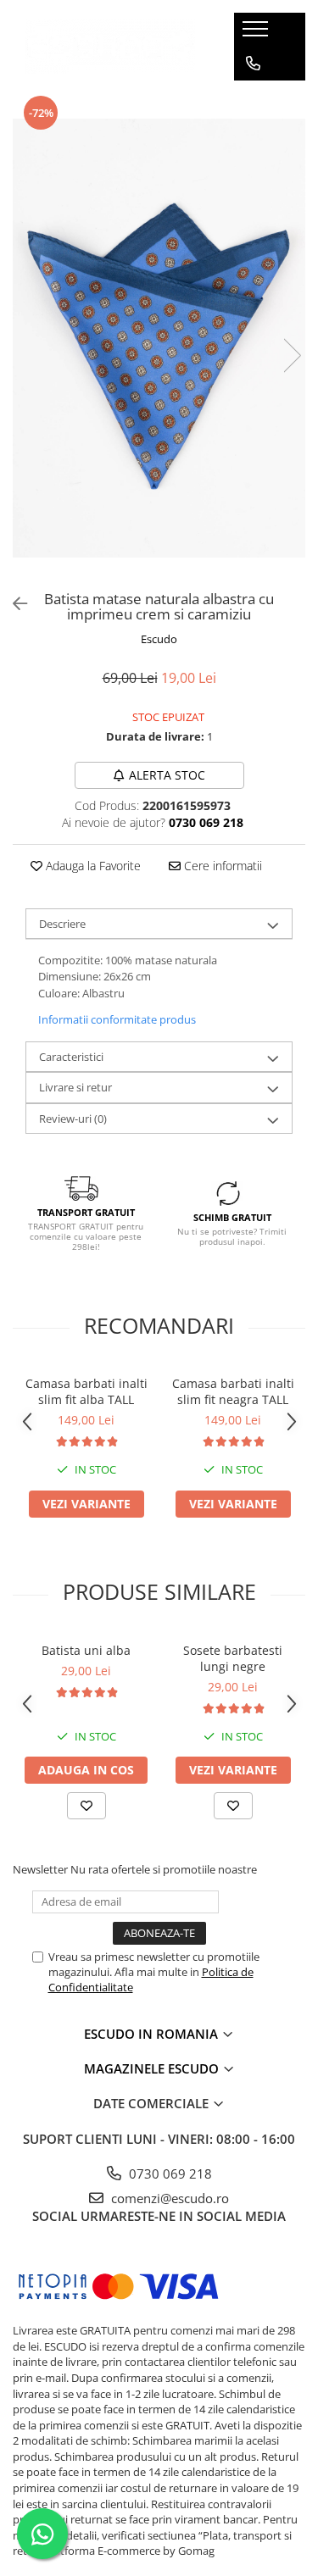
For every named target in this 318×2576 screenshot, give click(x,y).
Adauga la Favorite (92, 866)
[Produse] (257, 34)
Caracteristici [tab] (71, 1057)
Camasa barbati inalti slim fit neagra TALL (233, 1391)
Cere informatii (221, 866)
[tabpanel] (159, 338)
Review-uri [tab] (73, 1119)
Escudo (159, 639)
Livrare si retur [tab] (75, 1087)
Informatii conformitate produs (117, 1019)
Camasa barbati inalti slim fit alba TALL (86, 1391)
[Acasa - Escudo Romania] (110, 46)
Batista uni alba (86, 1650)
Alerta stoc (167, 775)
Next (292, 355)
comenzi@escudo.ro (168, 2198)
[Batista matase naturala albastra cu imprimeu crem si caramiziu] (159, 338)
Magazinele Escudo (153, 2068)
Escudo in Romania (153, 2034)
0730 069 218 (169, 2173)
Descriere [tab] (62, 924)
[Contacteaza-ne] (253, 64)
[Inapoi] (13, 604)
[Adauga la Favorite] (86, 1806)
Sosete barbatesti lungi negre (233, 1658)
